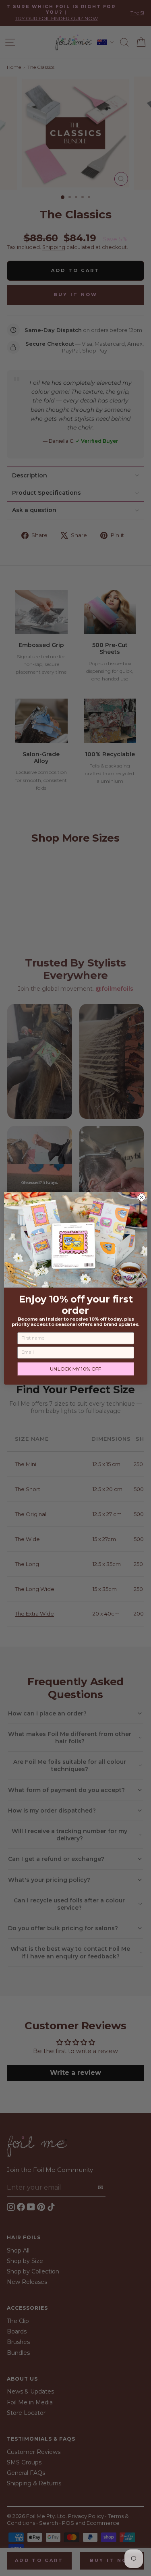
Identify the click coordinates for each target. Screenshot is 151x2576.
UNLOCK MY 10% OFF (75, 1369)
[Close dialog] (142, 1197)
